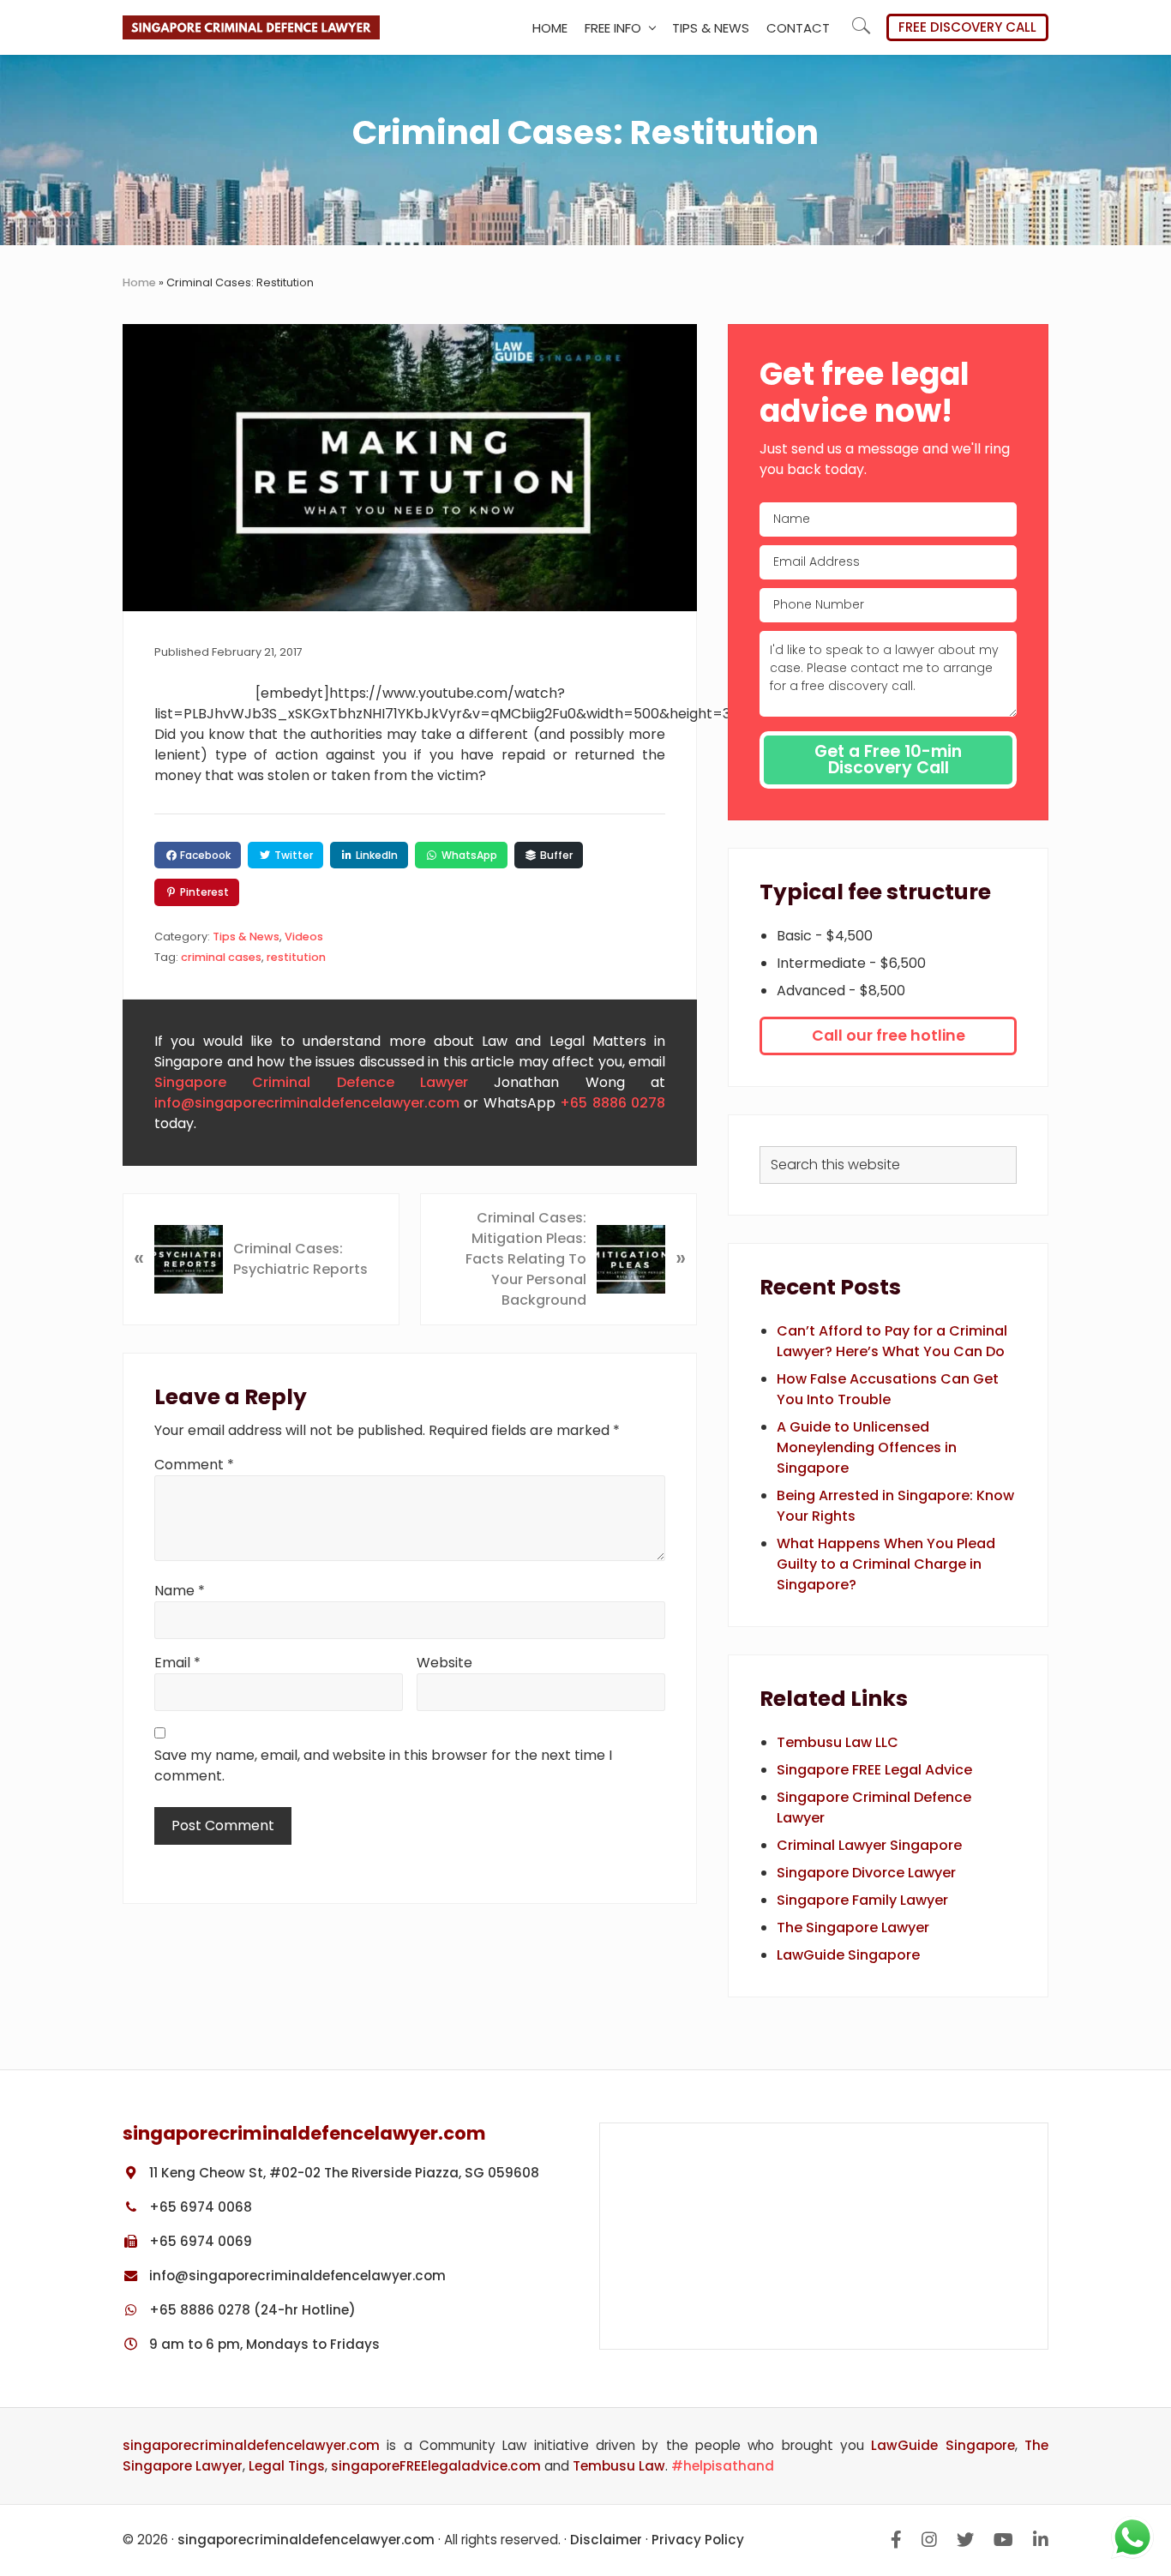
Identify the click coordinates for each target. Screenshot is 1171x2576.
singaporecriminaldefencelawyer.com (251, 2445)
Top (1154, 2456)
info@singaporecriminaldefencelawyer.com (307, 1103)
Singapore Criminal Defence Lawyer (311, 1082)
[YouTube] (1003, 2540)
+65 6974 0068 (199, 2207)
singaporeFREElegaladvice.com (436, 2466)
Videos (304, 937)
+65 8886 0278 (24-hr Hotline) (251, 2310)
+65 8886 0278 (613, 1103)
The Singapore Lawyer (853, 1927)
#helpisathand (723, 2466)
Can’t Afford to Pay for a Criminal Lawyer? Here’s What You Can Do (892, 1341)
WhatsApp (468, 855)
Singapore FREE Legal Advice (874, 1770)
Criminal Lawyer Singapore (869, 1845)
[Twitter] (965, 2540)
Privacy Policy (698, 2540)
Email (177, 1663)
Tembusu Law (619, 2466)
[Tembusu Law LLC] (824, 2236)
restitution (296, 957)
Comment (194, 1465)
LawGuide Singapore (848, 1955)
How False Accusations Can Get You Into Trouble (888, 1389)
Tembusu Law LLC (838, 1742)
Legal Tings (287, 2466)
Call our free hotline (889, 1036)
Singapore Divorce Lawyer (866, 1873)
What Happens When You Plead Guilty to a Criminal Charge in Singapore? (886, 1564)
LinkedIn (375, 855)
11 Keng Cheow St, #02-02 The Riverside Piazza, (342, 2173)
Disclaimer (606, 2540)
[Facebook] (896, 2540)
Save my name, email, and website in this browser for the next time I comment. (383, 1765)
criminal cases (221, 957)
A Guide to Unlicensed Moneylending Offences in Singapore (867, 1447)
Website (444, 1663)
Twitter (292, 855)
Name (180, 1591)
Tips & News (246, 937)
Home (139, 282)
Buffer (555, 855)
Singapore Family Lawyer (862, 1900)
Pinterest (203, 892)
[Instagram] (929, 2540)
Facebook (204, 855)
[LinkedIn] (1041, 2540)
